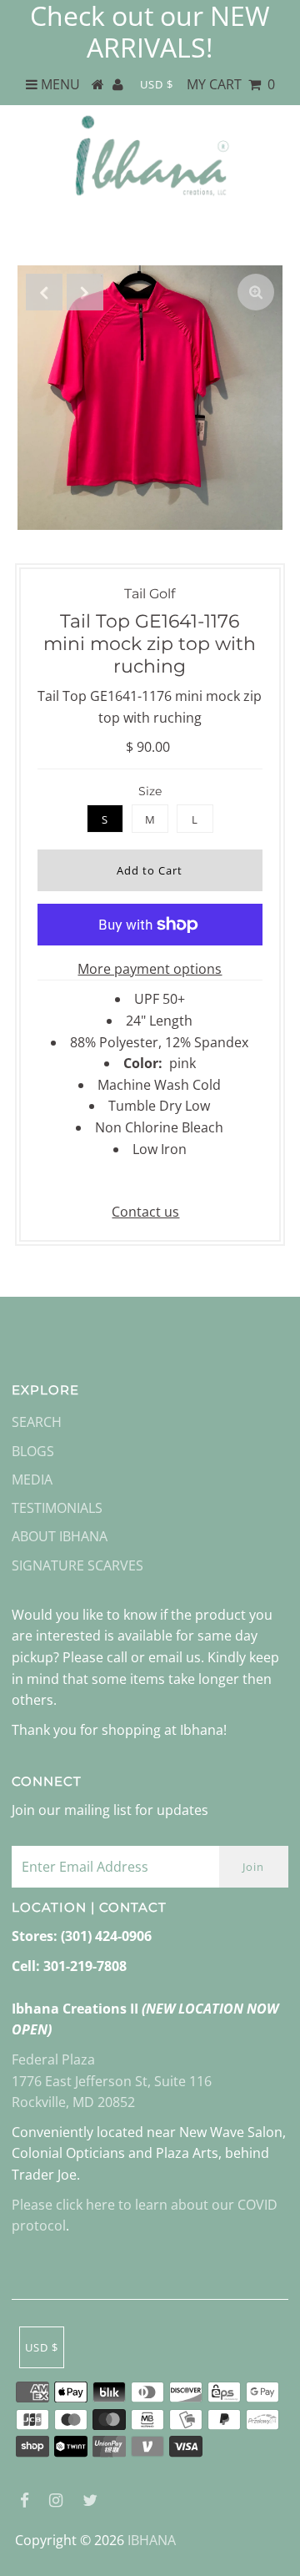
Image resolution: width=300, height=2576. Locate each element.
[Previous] (44, 292)
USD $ (157, 84)
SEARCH (37, 1422)
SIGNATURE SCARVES (77, 1565)
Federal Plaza (53, 2059)
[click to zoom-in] (256, 292)
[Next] (85, 292)
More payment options (150, 969)
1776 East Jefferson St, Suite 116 (112, 2081)
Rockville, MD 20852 (73, 2102)
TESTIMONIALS (57, 1508)
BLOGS (33, 1451)
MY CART (231, 84)
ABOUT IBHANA (60, 1536)
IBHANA (152, 2540)
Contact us (145, 1212)
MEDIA (32, 1480)
